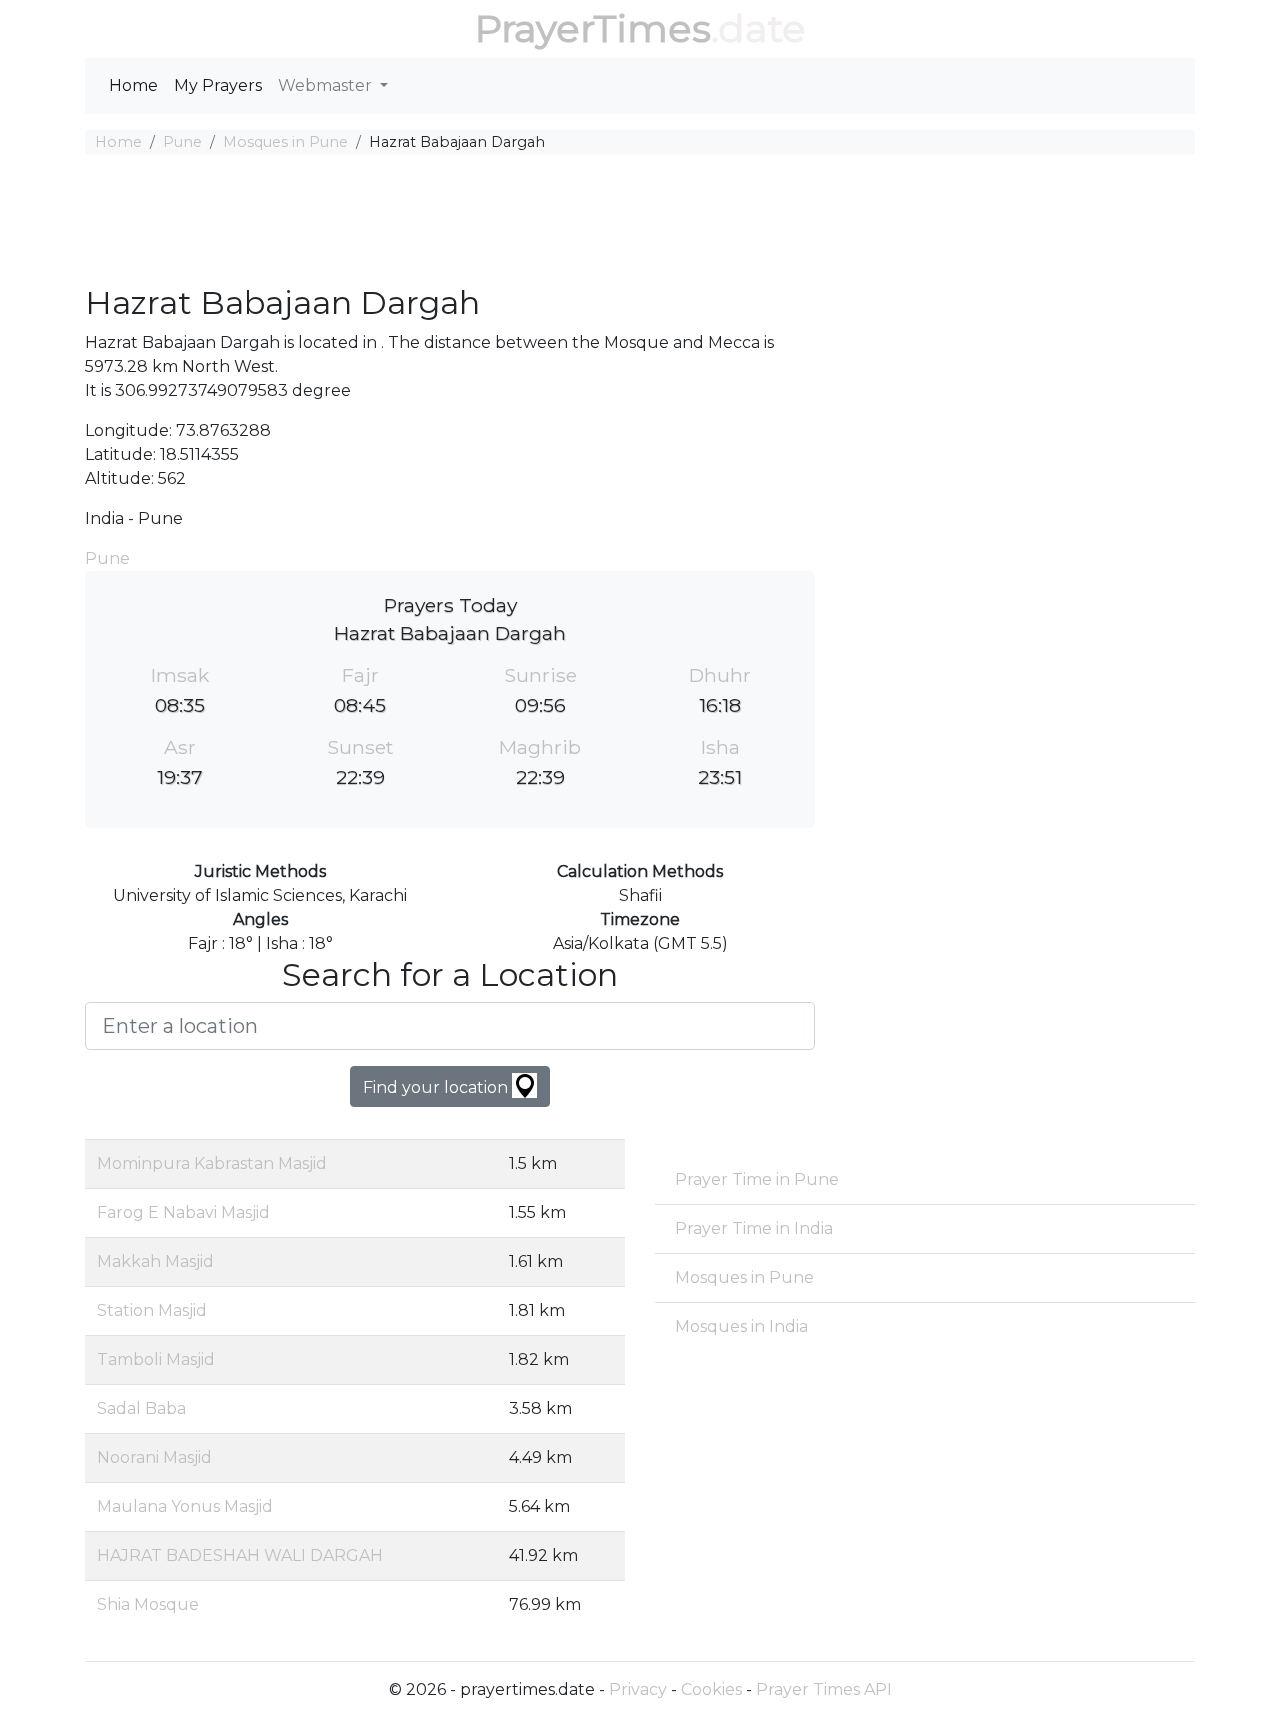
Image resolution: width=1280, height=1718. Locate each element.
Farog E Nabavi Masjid (183, 1212)
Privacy (638, 1689)
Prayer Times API (824, 1689)
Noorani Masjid (154, 1457)
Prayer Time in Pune (757, 1179)
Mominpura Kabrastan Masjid (212, 1163)
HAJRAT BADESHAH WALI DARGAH (240, 1555)
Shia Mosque (148, 1604)
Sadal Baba (141, 1408)
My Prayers (218, 85)
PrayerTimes (593, 28)
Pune (182, 142)
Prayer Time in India (754, 1228)
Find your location (437, 1087)
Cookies (711, 1689)
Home (133, 85)
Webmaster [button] (327, 85)
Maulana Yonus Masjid (185, 1506)
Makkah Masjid (155, 1261)
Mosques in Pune (285, 142)
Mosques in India (741, 1326)
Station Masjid (152, 1310)
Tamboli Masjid (156, 1359)
